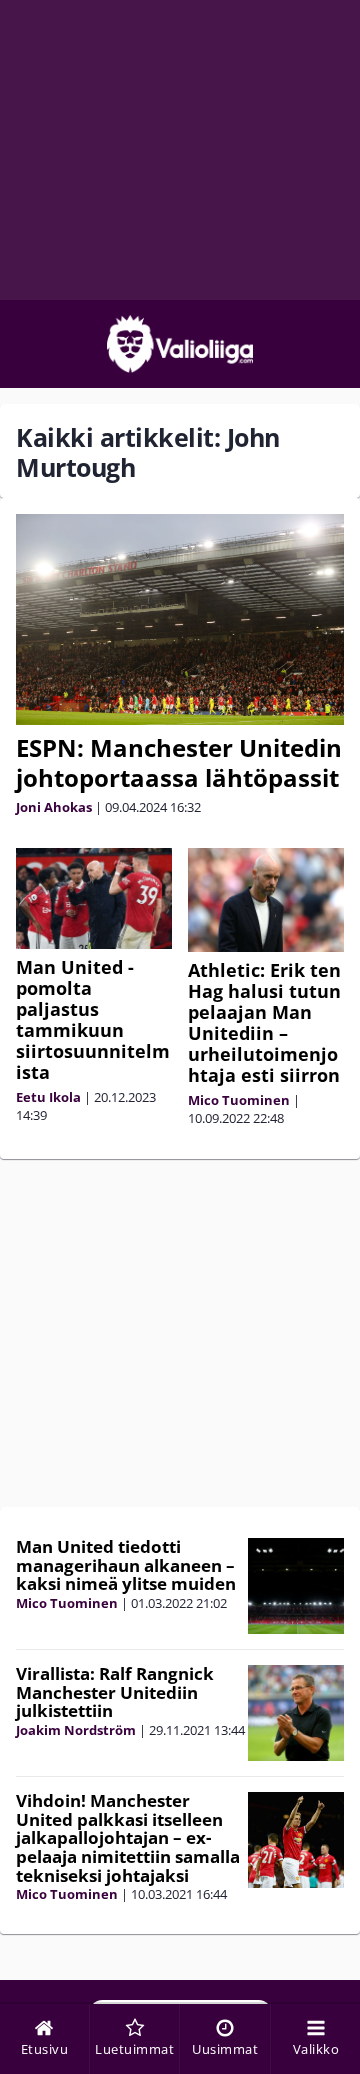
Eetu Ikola (48, 1097)
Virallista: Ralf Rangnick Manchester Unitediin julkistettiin (115, 1692)
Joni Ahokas (54, 807)
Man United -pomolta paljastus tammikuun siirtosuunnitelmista (93, 1019)
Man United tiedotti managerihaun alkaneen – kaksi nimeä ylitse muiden (126, 1565)
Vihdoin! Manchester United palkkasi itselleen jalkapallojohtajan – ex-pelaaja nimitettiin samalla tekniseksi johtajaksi (128, 1838)
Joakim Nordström (76, 1730)
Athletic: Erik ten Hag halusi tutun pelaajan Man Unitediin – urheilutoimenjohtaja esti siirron (264, 1022)
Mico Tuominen (239, 1100)
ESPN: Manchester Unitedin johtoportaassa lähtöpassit (179, 762)
